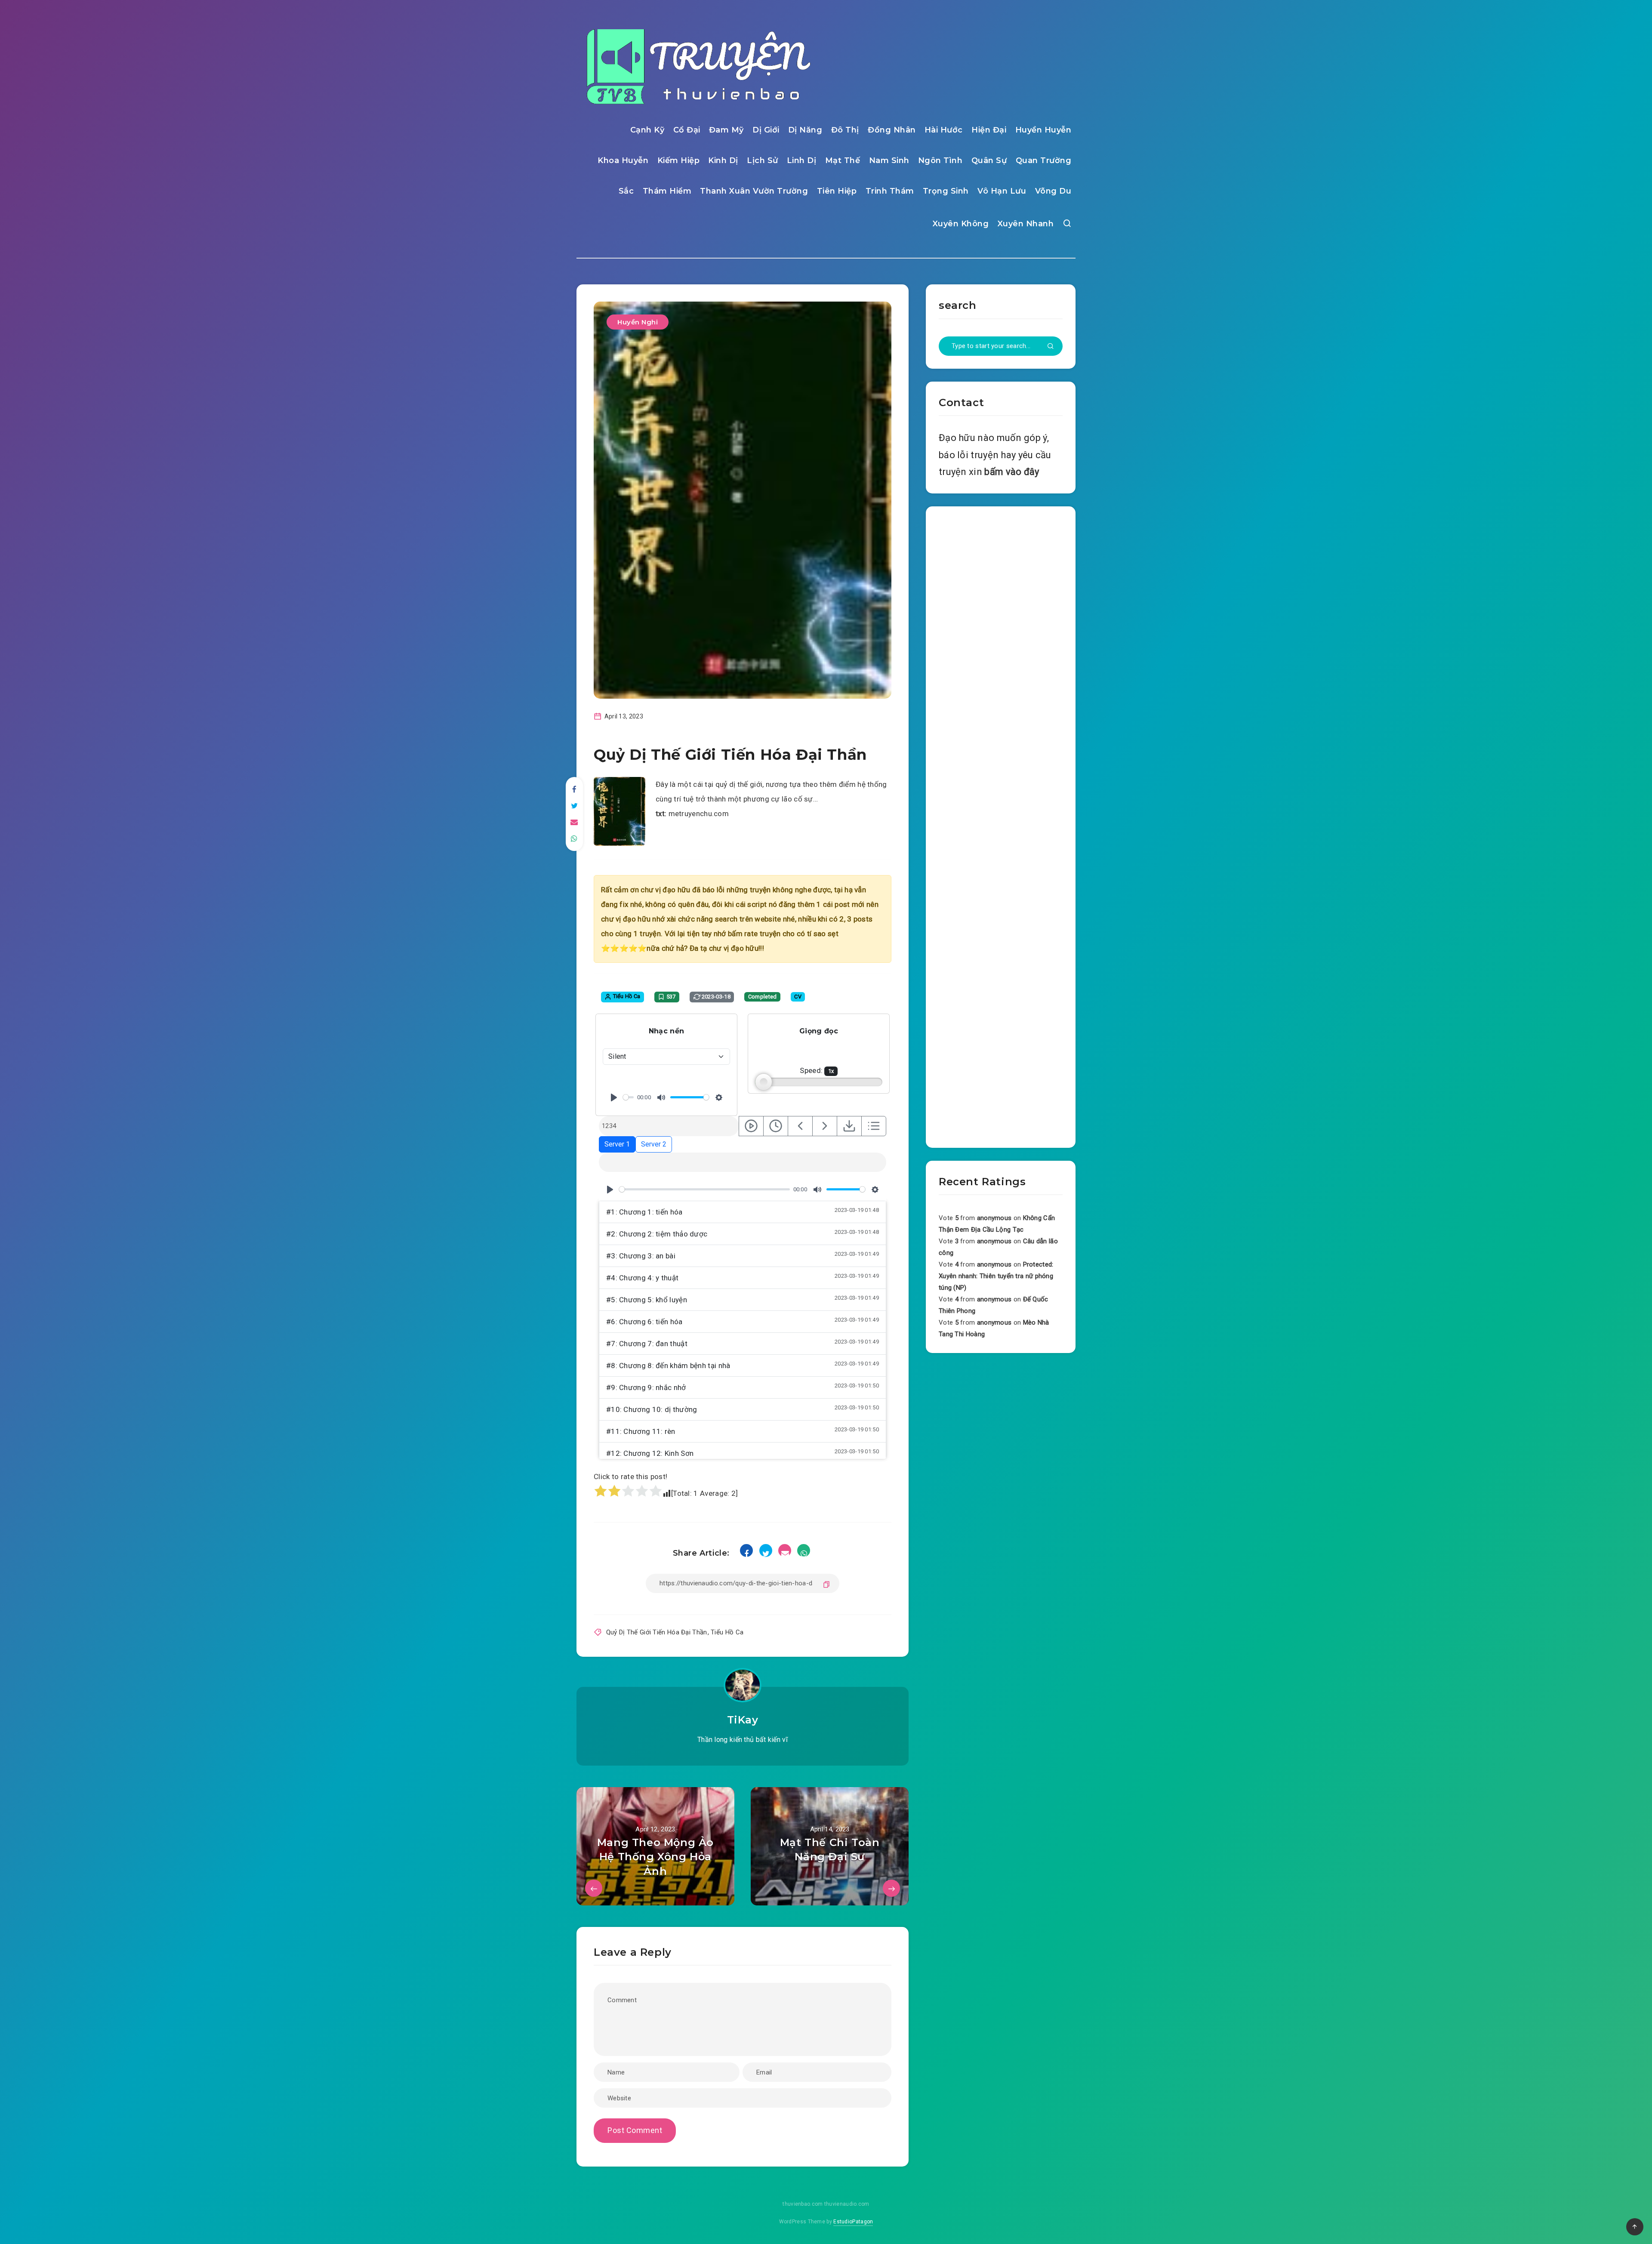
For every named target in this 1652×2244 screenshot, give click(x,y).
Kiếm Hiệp (679, 160)
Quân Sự (989, 160)
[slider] (628, 1097)
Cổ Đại (687, 130)
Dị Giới (766, 130)
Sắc (626, 191)
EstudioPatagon (853, 2222)
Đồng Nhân (892, 130)
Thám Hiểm (667, 191)
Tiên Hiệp (837, 191)
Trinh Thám (890, 191)
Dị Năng (805, 130)
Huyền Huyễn (1043, 130)
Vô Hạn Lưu (1002, 191)
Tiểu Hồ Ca (727, 1632)
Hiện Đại (989, 130)
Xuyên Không (961, 224)
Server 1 (617, 1144)
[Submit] (1051, 347)
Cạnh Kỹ (647, 130)
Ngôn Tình (940, 160)
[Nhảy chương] (751, 1126)
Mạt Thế (843, 160)
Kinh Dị (723, 160)
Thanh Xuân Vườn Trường (754, 191)
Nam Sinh (889, 160)
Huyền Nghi (638, 322)
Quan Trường (1044, 160)
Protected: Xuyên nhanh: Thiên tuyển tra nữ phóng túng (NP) (996, 1276)
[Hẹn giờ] (776, 1126)
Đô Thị (845, 130)
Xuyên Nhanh (1026, 224)
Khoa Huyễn (623, 160)
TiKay (743, 1720)
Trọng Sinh (946, 191)
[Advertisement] (1001, 825)
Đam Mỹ (726, 130)
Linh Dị (802, 160)
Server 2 (654, 1144)
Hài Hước (944, 130)
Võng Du (1053, 191)
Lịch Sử (763, 160)
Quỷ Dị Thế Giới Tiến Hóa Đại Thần (657, 1632)
